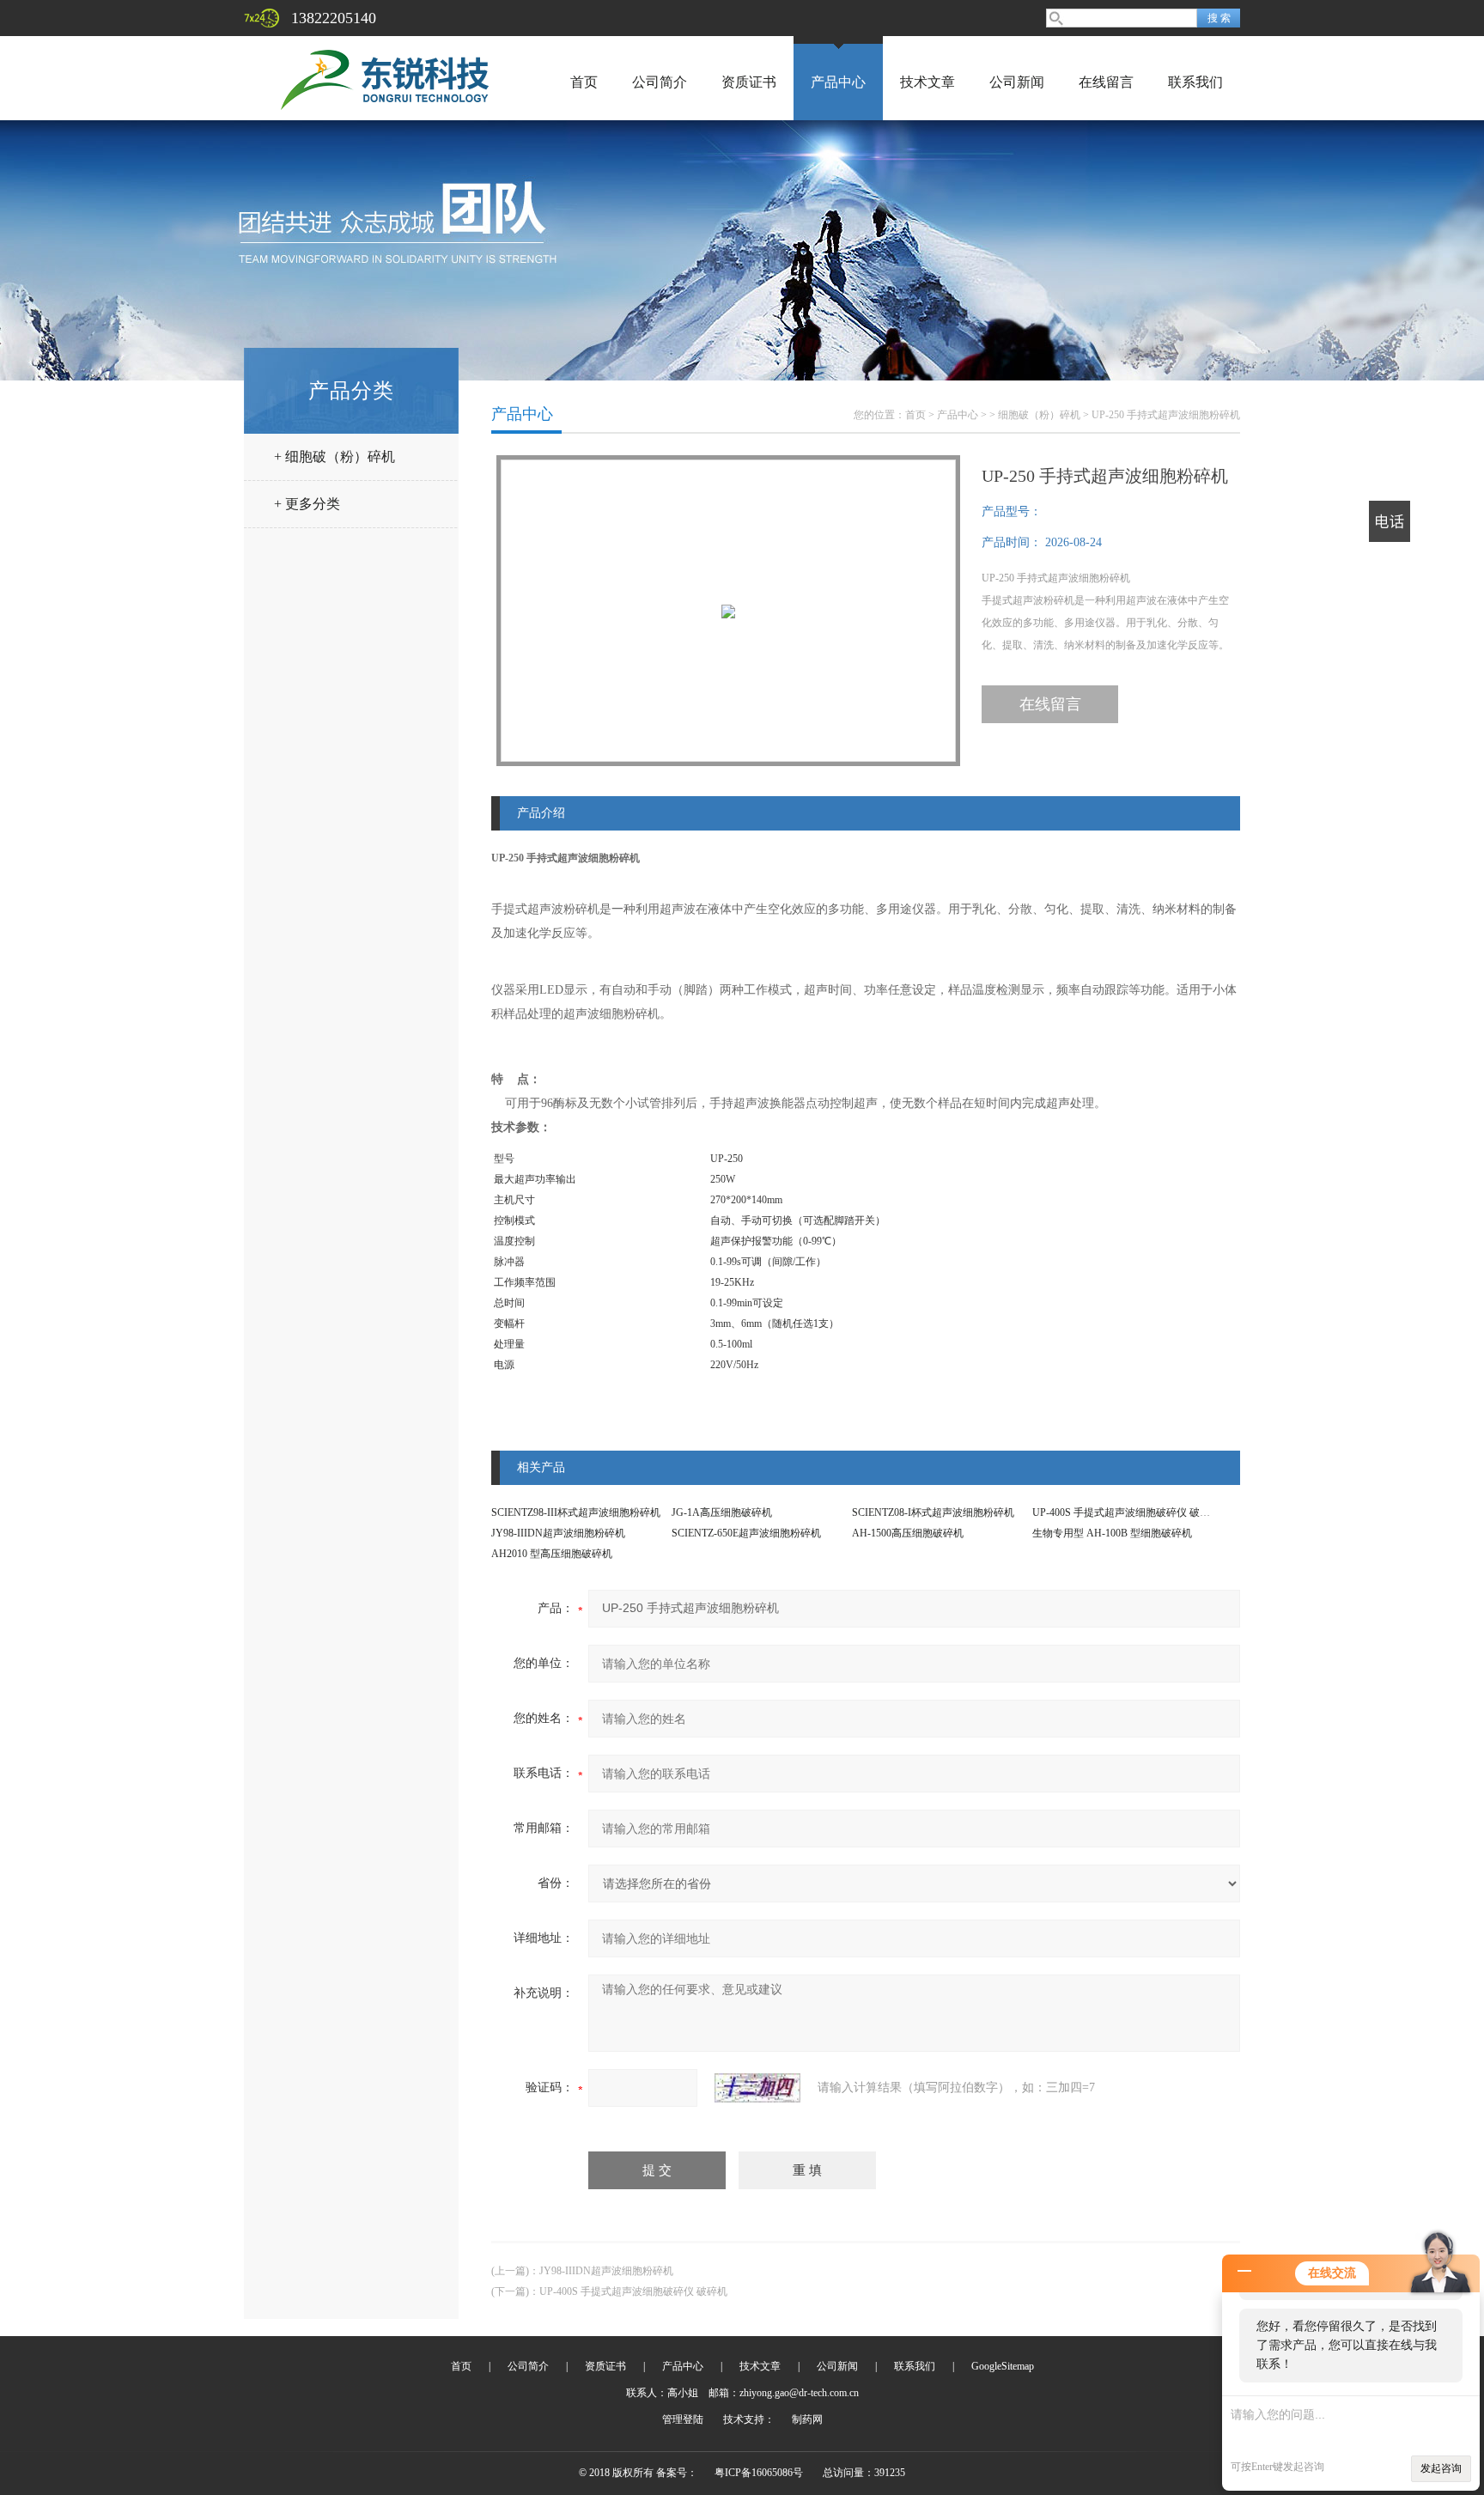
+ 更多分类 (307, 504)
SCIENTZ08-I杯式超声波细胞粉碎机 (933, 1512)
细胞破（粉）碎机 (1039, 415)
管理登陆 (683, 2419)
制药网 (807, 2419)
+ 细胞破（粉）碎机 (335, 456)
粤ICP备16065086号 (759, 2473)
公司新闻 (1017, 82)
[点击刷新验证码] (757, 2088)
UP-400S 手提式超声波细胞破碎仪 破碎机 (1126, 1512)
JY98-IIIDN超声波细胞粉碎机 (558, 1533)
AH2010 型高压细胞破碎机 (552, 1554)
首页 (584, 82)
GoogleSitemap (1003, 2366)
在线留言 (1106, 82)
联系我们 (1195, 82)
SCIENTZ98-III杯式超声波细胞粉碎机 (576, 1512)
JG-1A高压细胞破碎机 (722, 1512)
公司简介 (660, 82)
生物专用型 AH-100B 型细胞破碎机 (1112, 1533)
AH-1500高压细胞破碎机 (908, 1533)
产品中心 (838, 82)
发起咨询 (1441, 2468)
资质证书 (749, 82)
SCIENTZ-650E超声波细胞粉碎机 (746, 1533)
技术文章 (927, 82)
